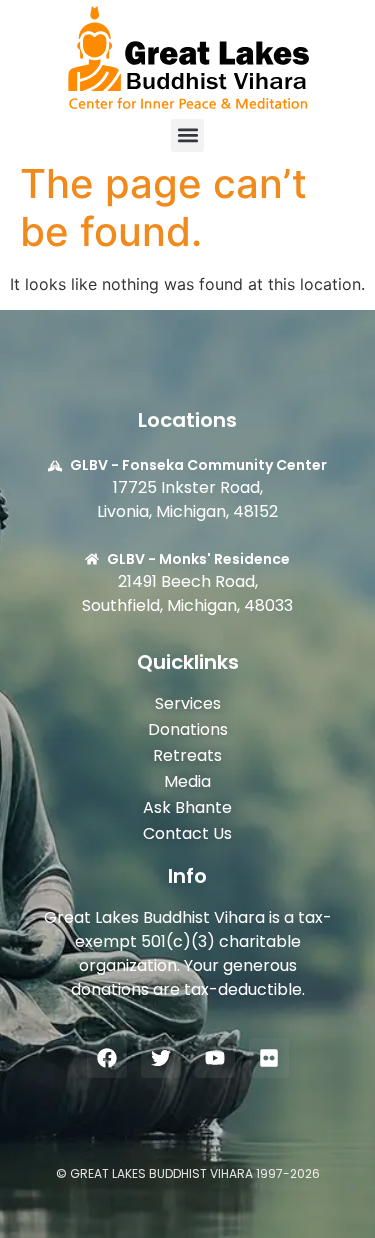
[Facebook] (107, 1058)
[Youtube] (215, 1058)
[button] (187, 135)
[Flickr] (269, 1058)
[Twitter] (161, 1058)
